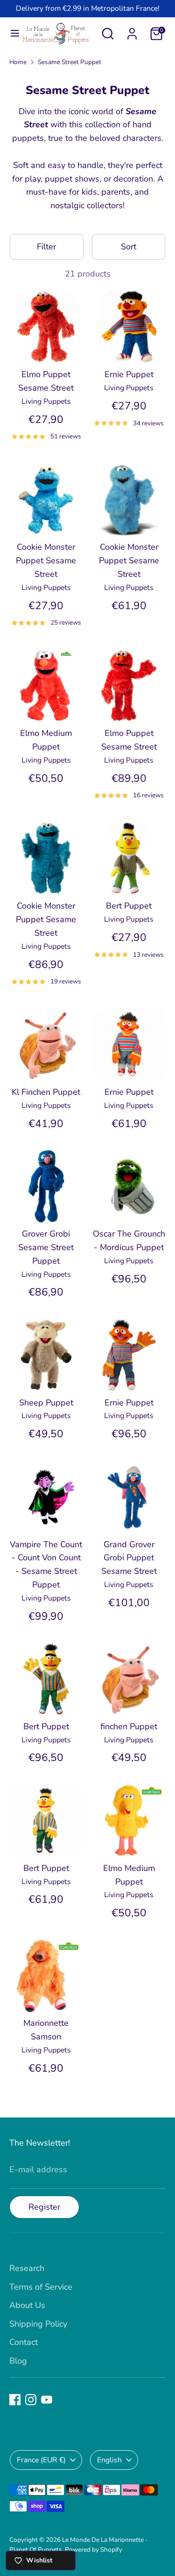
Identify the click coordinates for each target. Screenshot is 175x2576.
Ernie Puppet (129, 374)
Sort (129, 247)
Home (18, 62)
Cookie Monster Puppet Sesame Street (46, 560)
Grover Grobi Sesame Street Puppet (46, 1247)
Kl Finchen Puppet (46, 1092)
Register (44, 2207)
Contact (24, 2342)
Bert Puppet (129, 906)
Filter (46, 247)
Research (27, 2268)
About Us (27, 2305)
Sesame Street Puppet (70, 62)
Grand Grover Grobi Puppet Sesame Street (129, 1558)
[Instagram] (31, 2400)
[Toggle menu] (11, 33)
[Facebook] (15, 2400)
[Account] (132, 31)
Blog (18, 2361)
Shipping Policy (38, 2324)
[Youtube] (47, 2400)
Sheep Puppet (46, 1403)
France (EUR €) (41, 2460)
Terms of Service (41, 2287)
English (109, 2460)
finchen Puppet (129, 1726)
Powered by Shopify (94, 2550)
